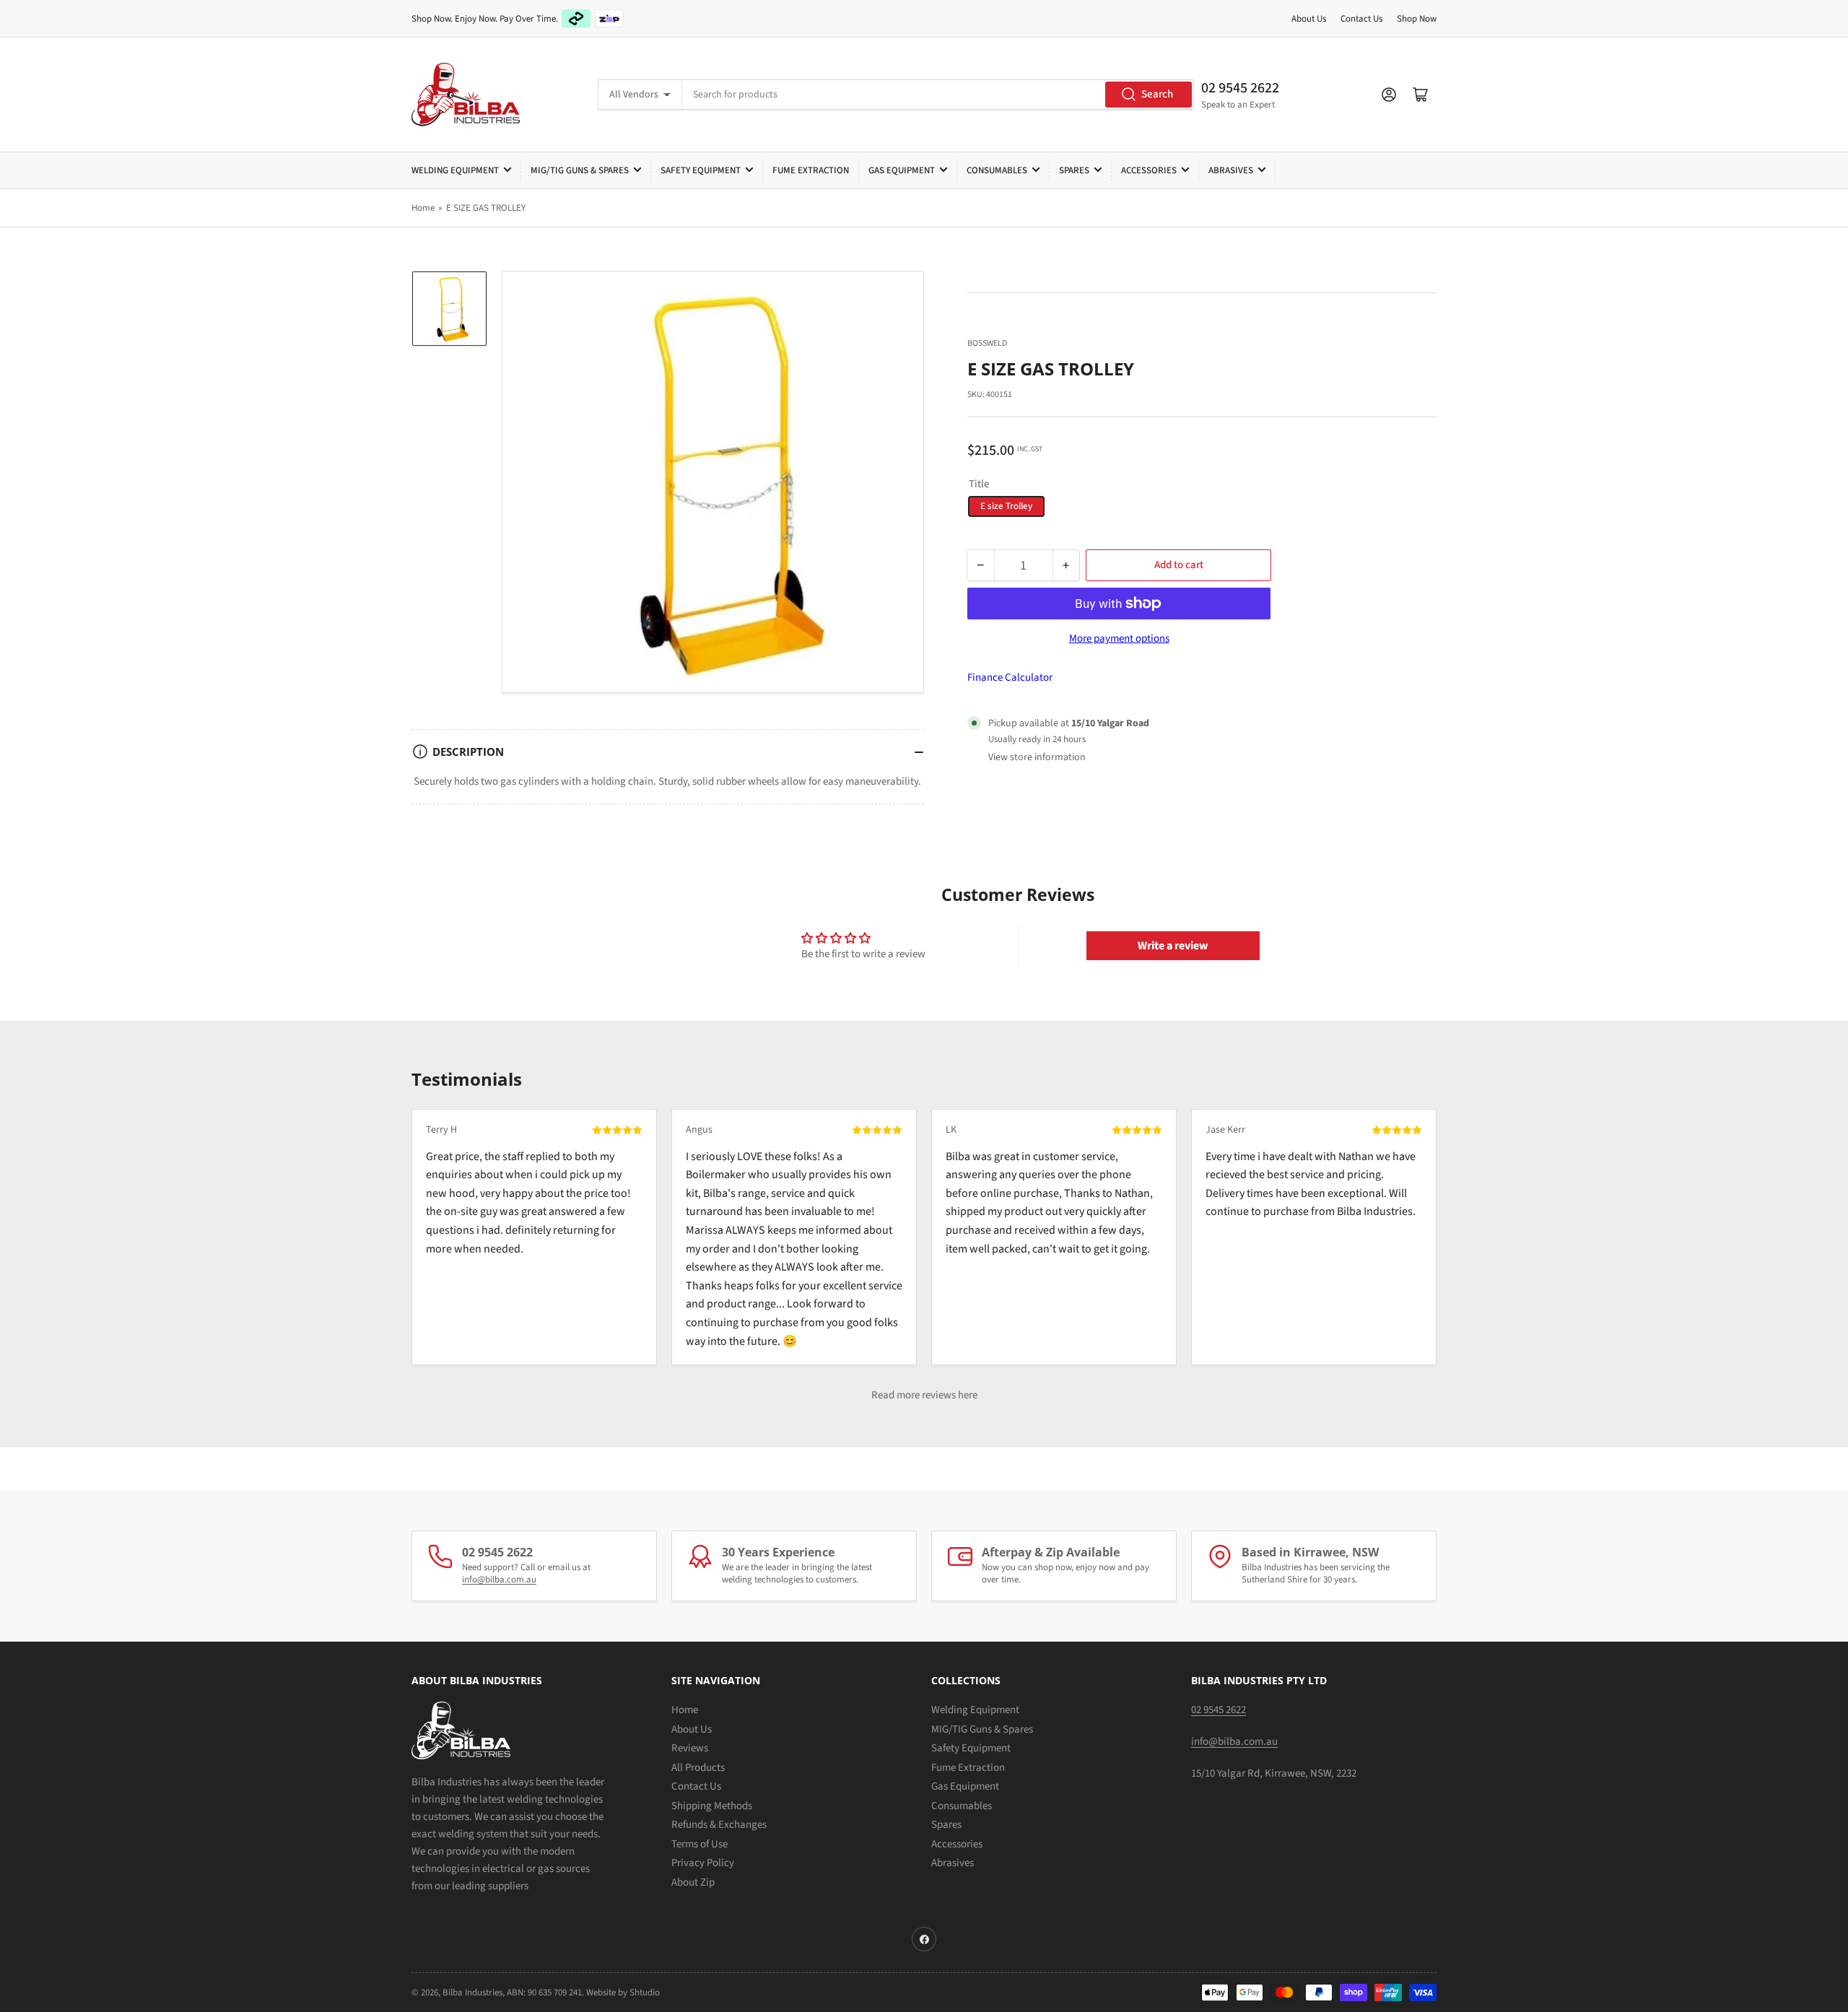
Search (1157, 94)
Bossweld (987, 343)
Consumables (997, 170)
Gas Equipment (902, 170)
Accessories (1149, 170)
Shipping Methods (712, 1806)
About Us (1309, 19)
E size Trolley (1006, 506)
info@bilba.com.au (499, 1580)
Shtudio (645, 1993)
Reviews (690, 1748)
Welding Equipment (455, 170)
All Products (698, 1768)
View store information (1037, 757)
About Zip (693, 1882)
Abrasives (1231, 170)
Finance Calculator (1010, 678)
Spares (1074, 170)
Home (423, 208)
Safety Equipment (701, 170)
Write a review (1173, 946)
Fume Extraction (811, 170)
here (968, 1395)
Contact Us (1361, 19)
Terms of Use (699, 1844)
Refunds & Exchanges (719, 1825)
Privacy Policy (703, 1863)
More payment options (1119, 639)
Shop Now (1417, 19)
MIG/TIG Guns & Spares (580, 170)
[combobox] (938, 95)
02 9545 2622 (1240, 88)
